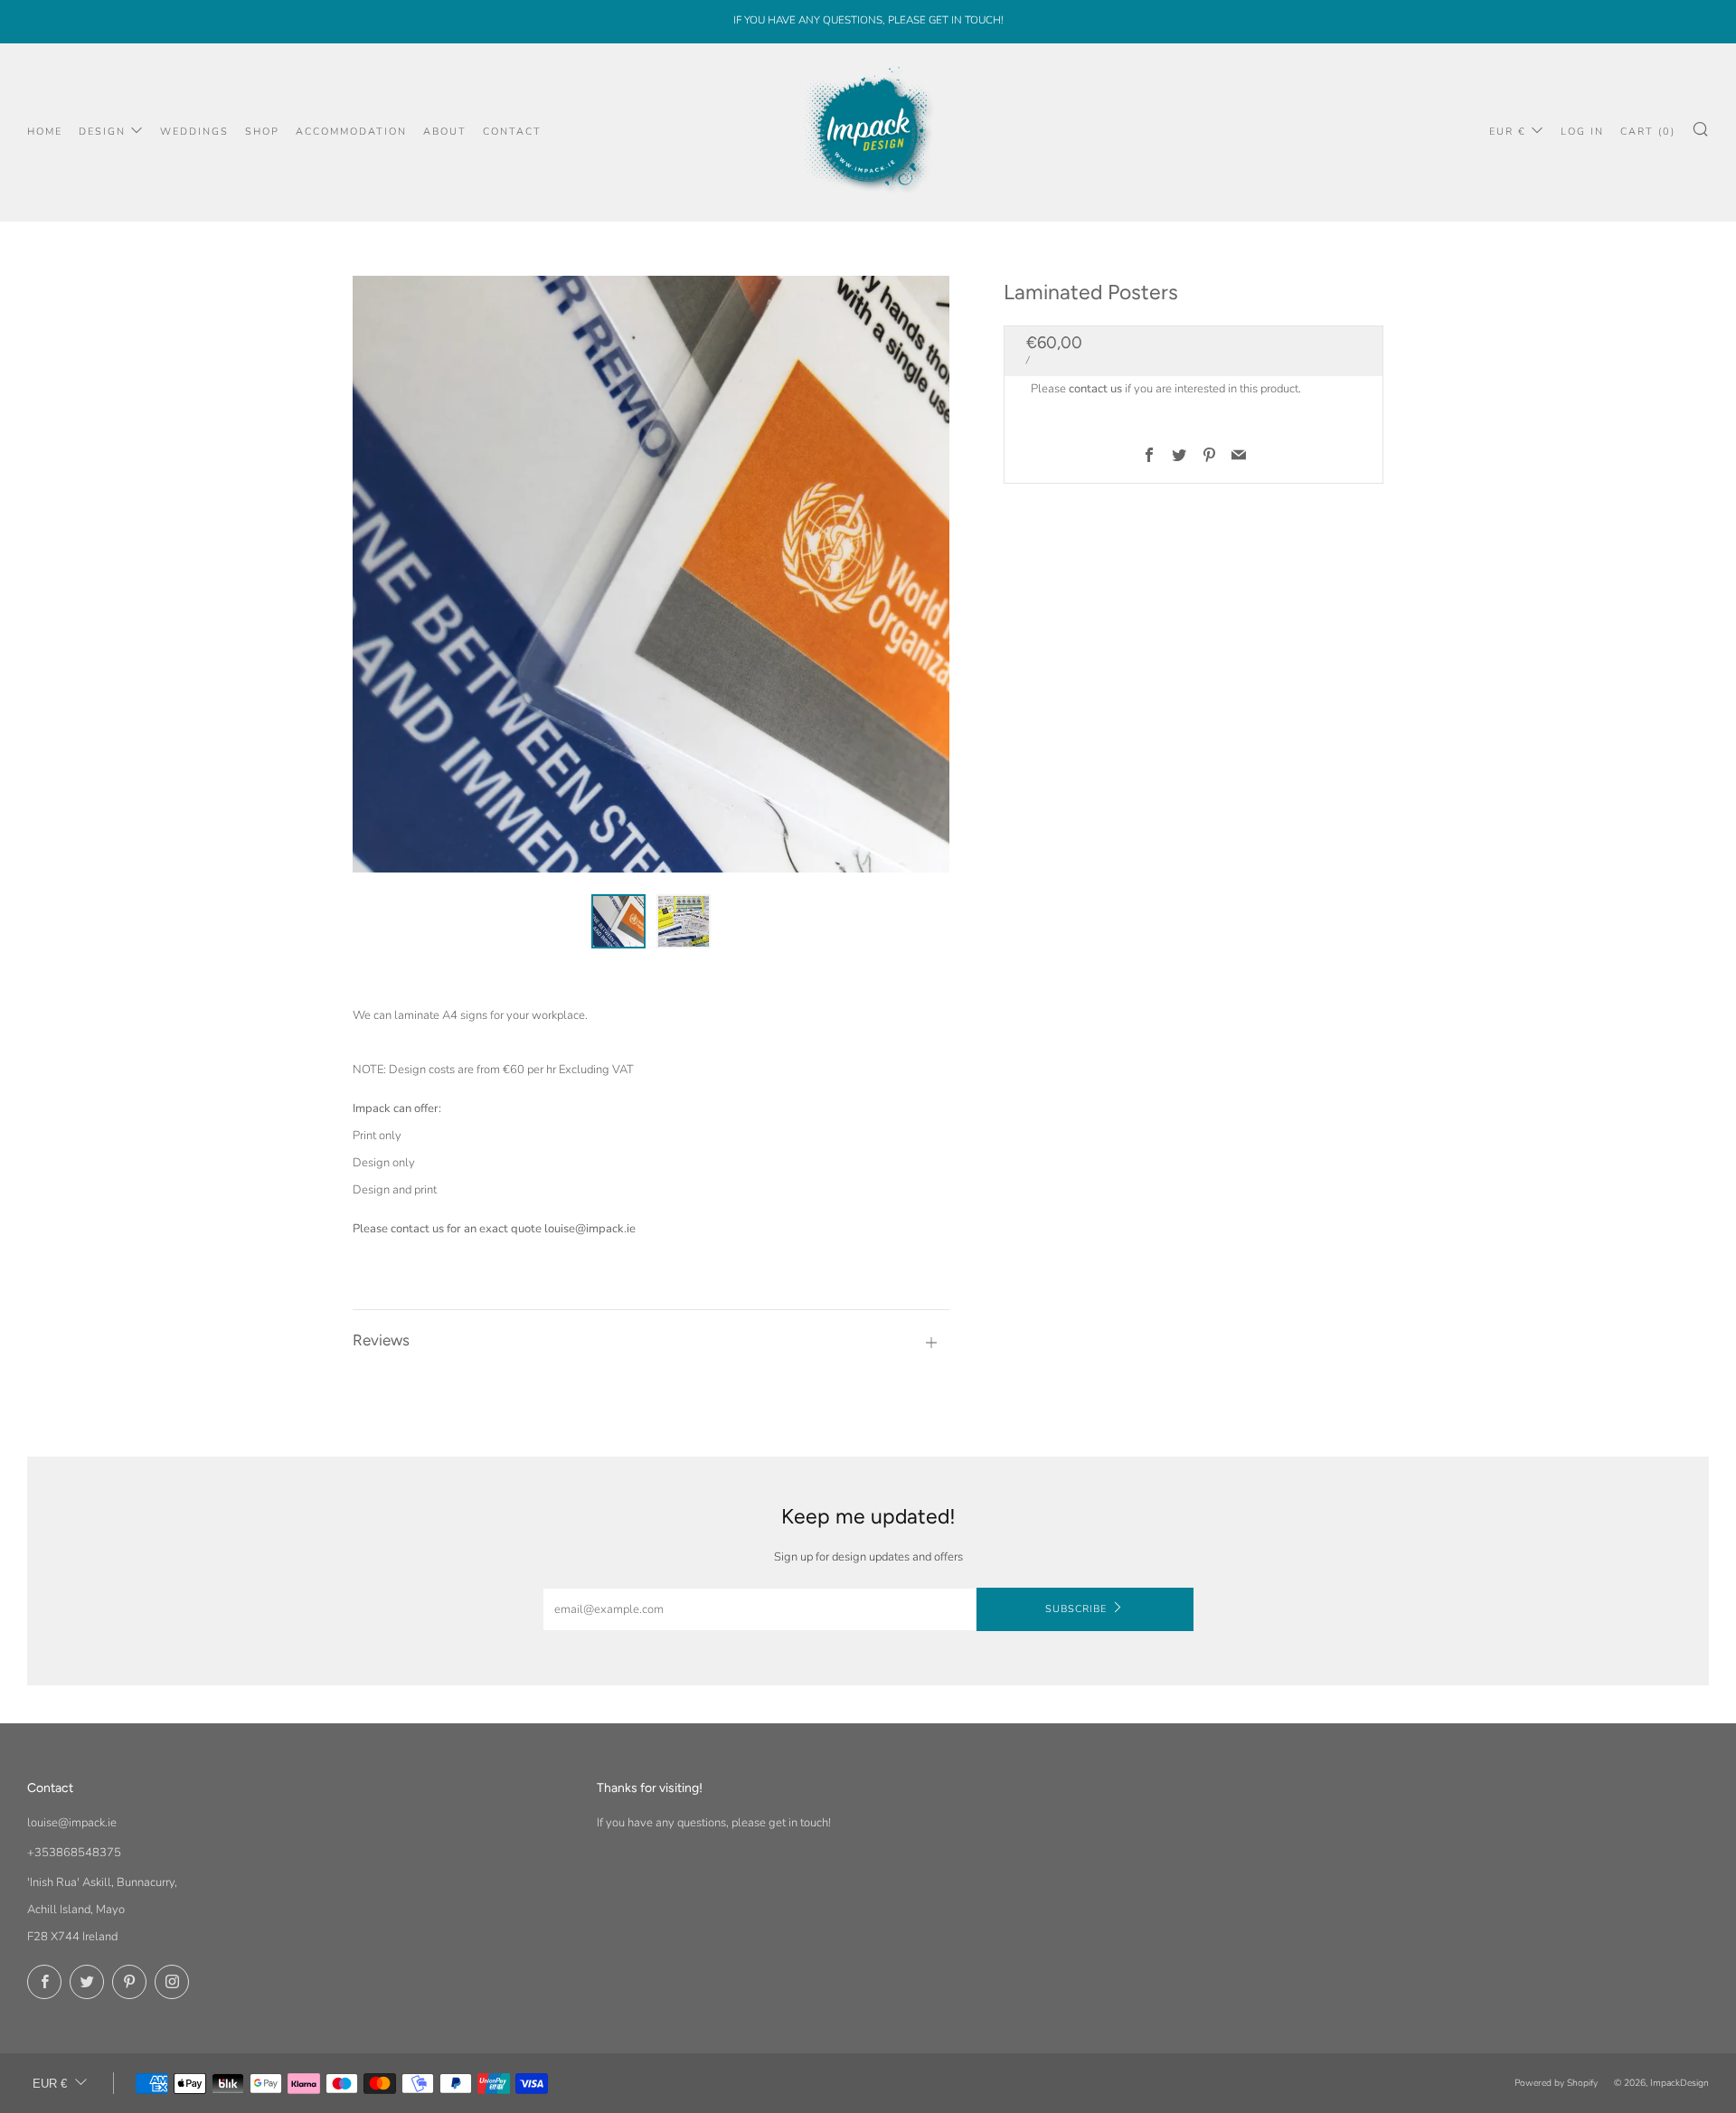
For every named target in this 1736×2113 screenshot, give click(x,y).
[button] (618, 921)
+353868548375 (74, 1853)
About (445, 132)
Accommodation (351, 132)
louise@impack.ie (72, 1823)
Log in (1582, 132)
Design (102, 132)
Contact (512, 132)
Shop (262, 132)
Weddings (194, 132)
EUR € (1508, 132)
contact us (1095, 389)
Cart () (1648, 132)
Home (45, 132)
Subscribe (1076, 1609)
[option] (651, 574)
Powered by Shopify (1556, 2083)
